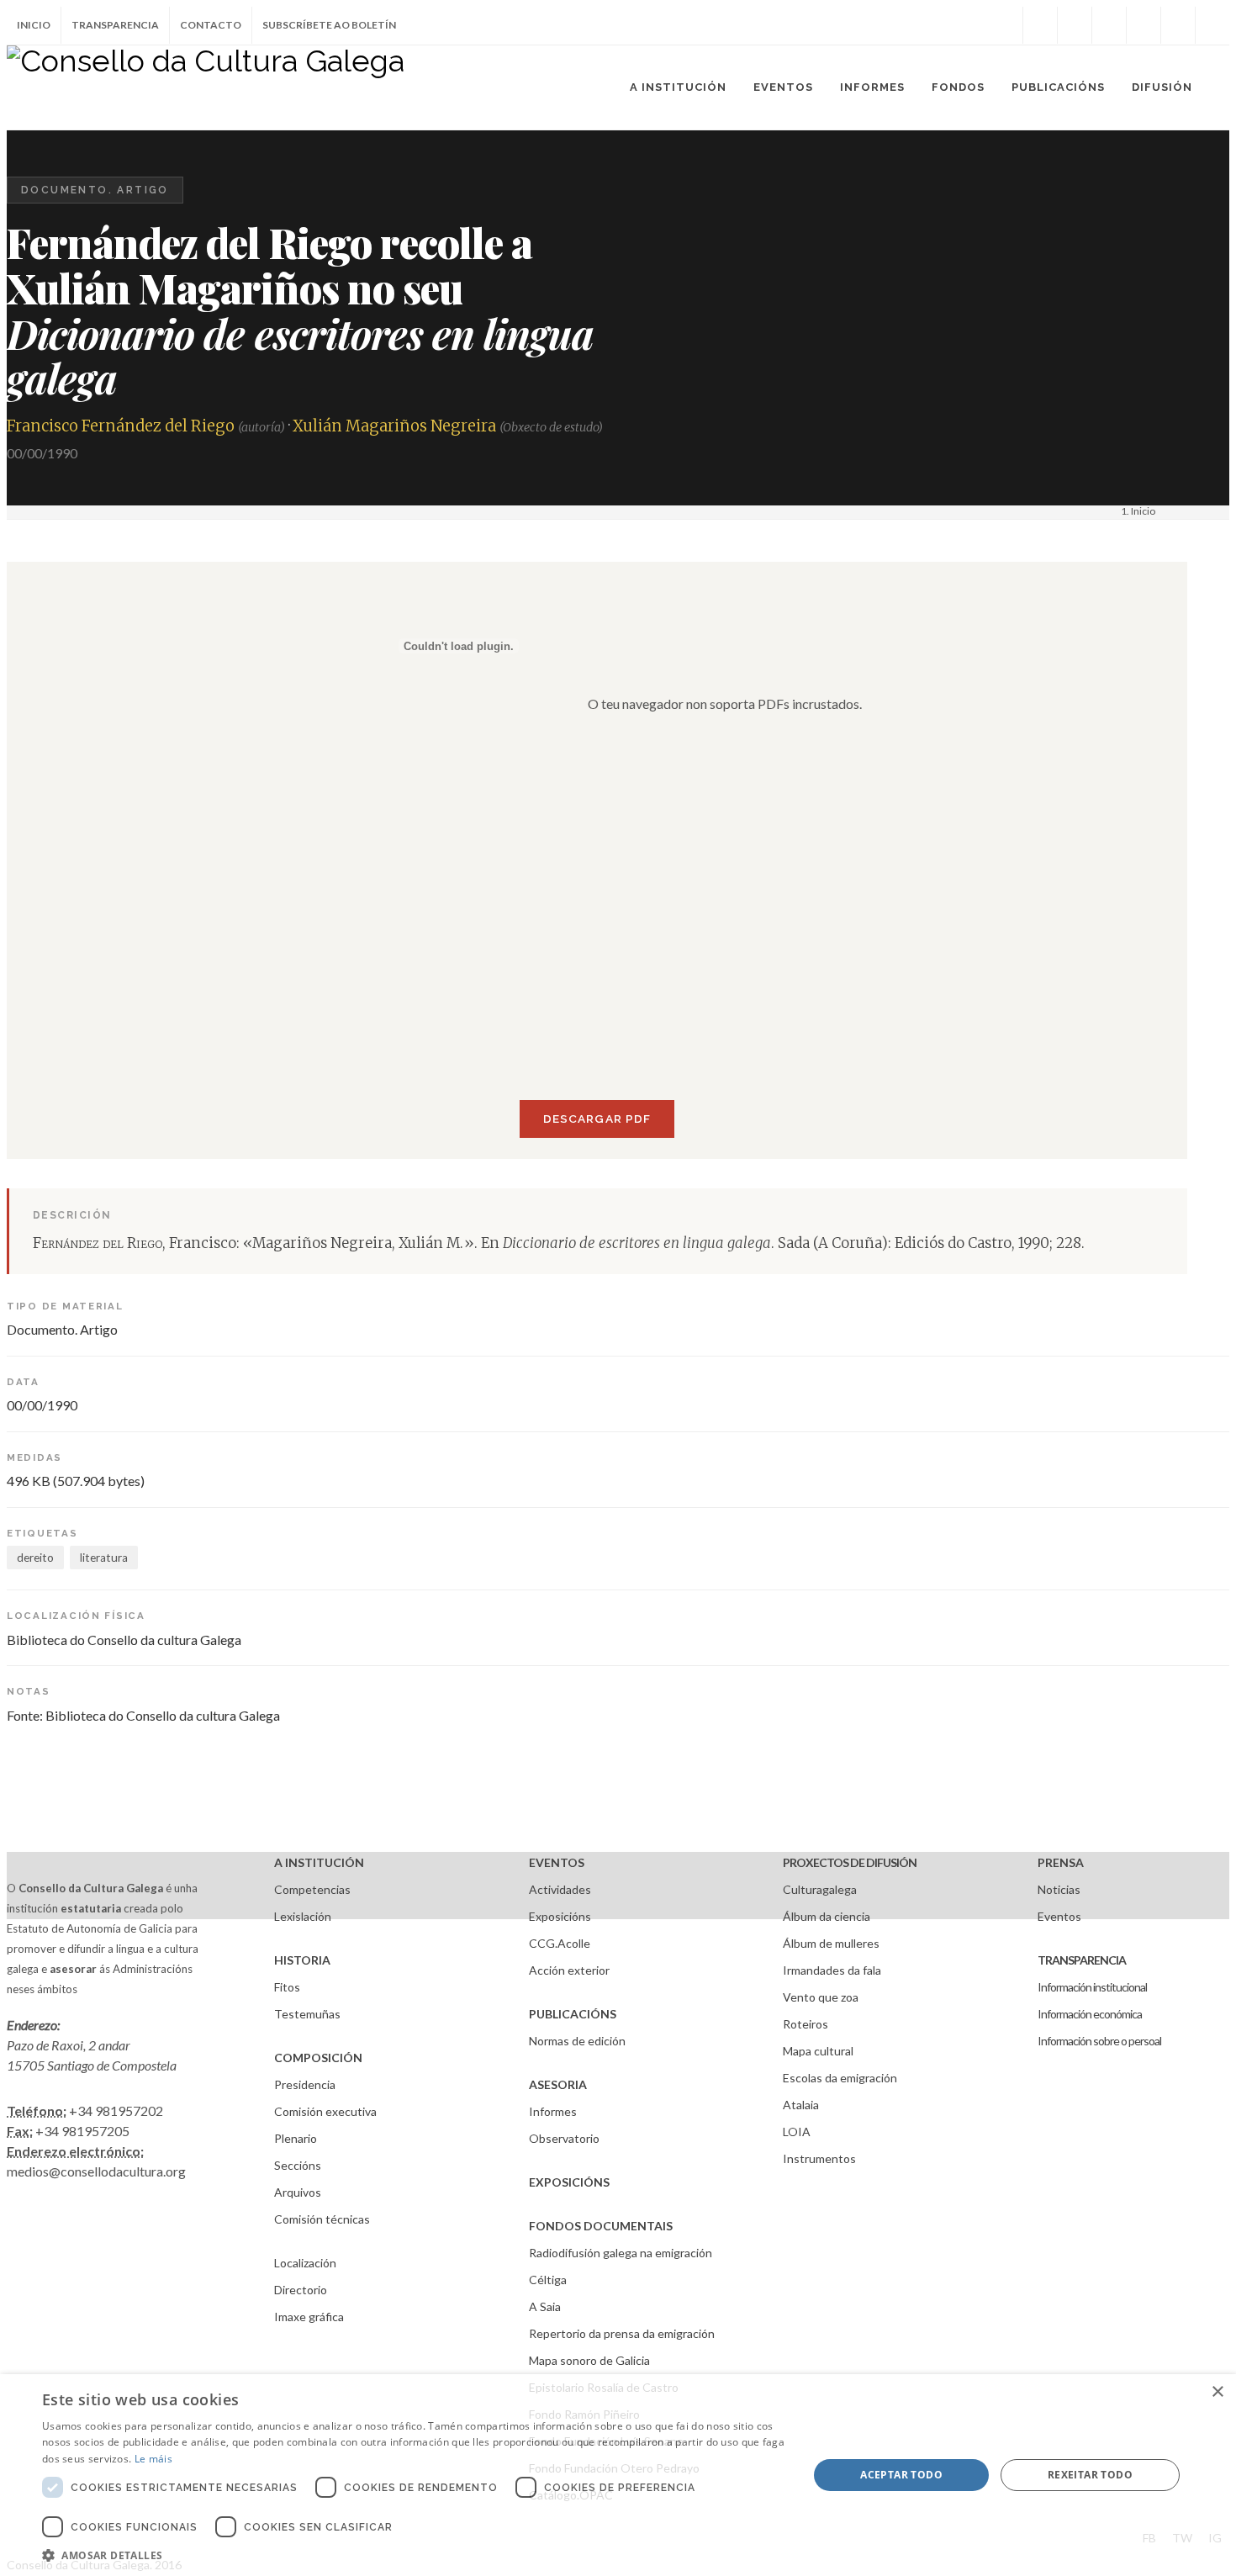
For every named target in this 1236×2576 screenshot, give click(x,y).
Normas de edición (577, 2041)
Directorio (301, 2290)
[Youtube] (1144, 25)
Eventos (1059, 1916)
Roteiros (806, 2024)
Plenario (296, 2138)
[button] (414, 2555)
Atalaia (801, 2105)
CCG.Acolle (560, 1943)
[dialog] (618, 2475)
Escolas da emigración (840, 2078)
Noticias (1059, 1889)
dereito (35, 1558)
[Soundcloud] (1109, 25)
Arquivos (298, 2192)
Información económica (1090, 2014)
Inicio (34, 25)
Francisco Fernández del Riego (121, 426)
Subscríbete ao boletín (329, 25)
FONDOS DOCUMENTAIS (601, 2226)
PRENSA (1061, 1862)
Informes (553, 2111)
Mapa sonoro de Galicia (589, 2360)
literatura (104, 1558)
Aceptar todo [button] (901, 2475)
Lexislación (303, 1916)
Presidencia (305, 2084)
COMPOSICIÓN (318, 2058)
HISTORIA (302, 1960)
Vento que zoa (821, 1997)
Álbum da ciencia (827, 1916)
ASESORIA (558, 2084)
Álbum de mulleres (831, 1943)
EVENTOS (557, 1862)
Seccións (298, 2165)
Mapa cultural (818, 2051)
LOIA (797, 2132)
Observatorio (564, 2138)
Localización (305, 2263)
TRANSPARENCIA (1082, 1960)
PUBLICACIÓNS (573, 2014)
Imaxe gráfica (309, 2317)
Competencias (312, 1889)
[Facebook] (1040, 25)
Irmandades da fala (832, 1970)
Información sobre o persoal (1099, 2041)
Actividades (560, 1889)
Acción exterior (569, 1970)
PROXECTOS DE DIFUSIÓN (850, 1862)
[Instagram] (1006, 25)
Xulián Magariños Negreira (394, 426)
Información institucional (1092, 1987)
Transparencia (115, 25)
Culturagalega (820, 1889)
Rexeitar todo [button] (1090, 2475)
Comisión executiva (325, 2111)
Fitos (287, 1987)
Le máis (153, 2459)
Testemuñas (307, 2014)
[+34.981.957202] (1178, 25)
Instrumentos (819, 2158)
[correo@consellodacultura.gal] (1212, 25)
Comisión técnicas (322, 2219)
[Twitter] (1075, 25)
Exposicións (560, 1916)
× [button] (1217, 2392)
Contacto (211, 25)
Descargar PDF (597, 1119)
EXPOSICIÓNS (569, 2182)
